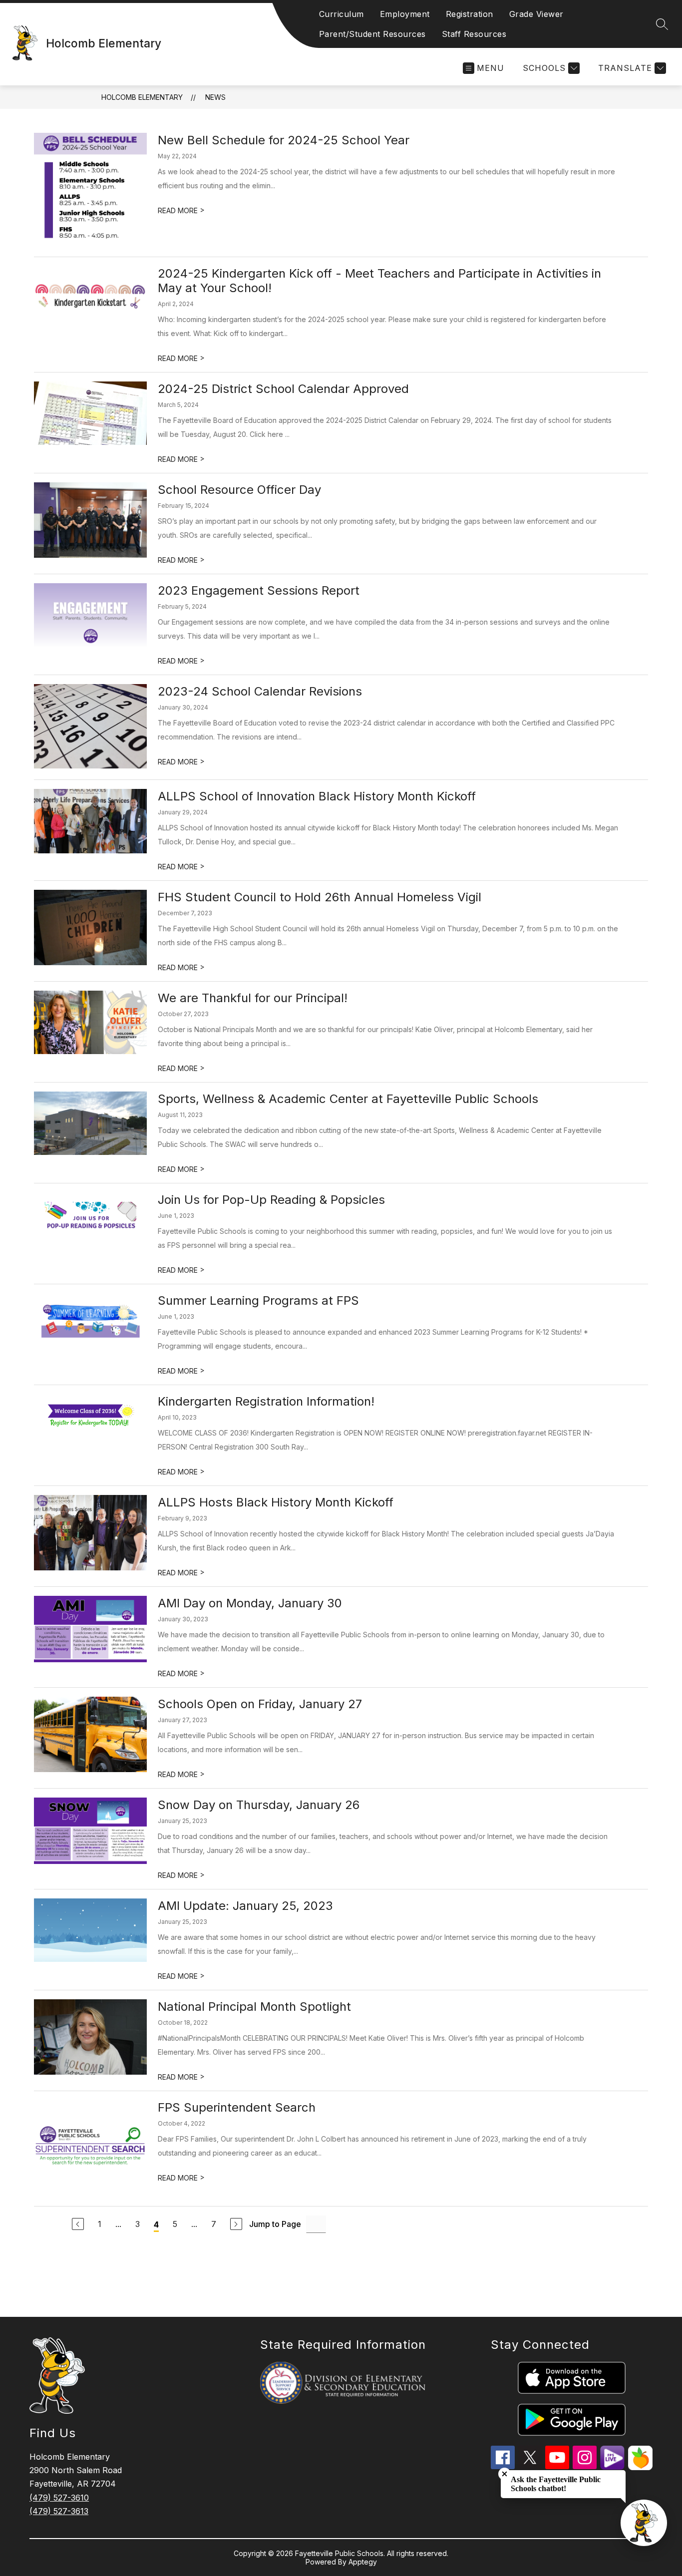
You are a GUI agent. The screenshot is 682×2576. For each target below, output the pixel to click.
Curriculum (341, 14)
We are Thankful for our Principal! (253, 998)
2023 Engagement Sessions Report (259, 590)
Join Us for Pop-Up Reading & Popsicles (271, 1200)
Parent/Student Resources (372, 34)
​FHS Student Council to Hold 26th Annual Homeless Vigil (320, 897)
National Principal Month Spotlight (254, 2007)
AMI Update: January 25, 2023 (245, 1906)
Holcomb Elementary (142, 97)
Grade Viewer (536, 14)
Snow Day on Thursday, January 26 (259, 1805)
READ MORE (181, 210)
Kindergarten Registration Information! (266, 1401)
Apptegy (363, 2562)
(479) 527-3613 (59, 2511)
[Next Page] (236, 2224)
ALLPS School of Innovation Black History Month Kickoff (317, 796)
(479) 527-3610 (59, 2498)
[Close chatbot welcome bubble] (505, 2474)
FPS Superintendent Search (237, 2107)
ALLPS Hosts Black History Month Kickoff (276, 1502)
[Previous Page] (78, 2224)
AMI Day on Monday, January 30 (250, 1603)
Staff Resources (474, 34)
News (215, 97)
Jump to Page (275, 2224)
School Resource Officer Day (239, 490)
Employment (405, 14)
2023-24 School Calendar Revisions (260, 691)
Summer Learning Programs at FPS (258, 1300)
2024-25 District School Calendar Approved (283, 389)
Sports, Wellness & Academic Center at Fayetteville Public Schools (348, 1099)
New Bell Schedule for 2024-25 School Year (284, 140)
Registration (470, 14)
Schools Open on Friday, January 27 (260, 1704)
